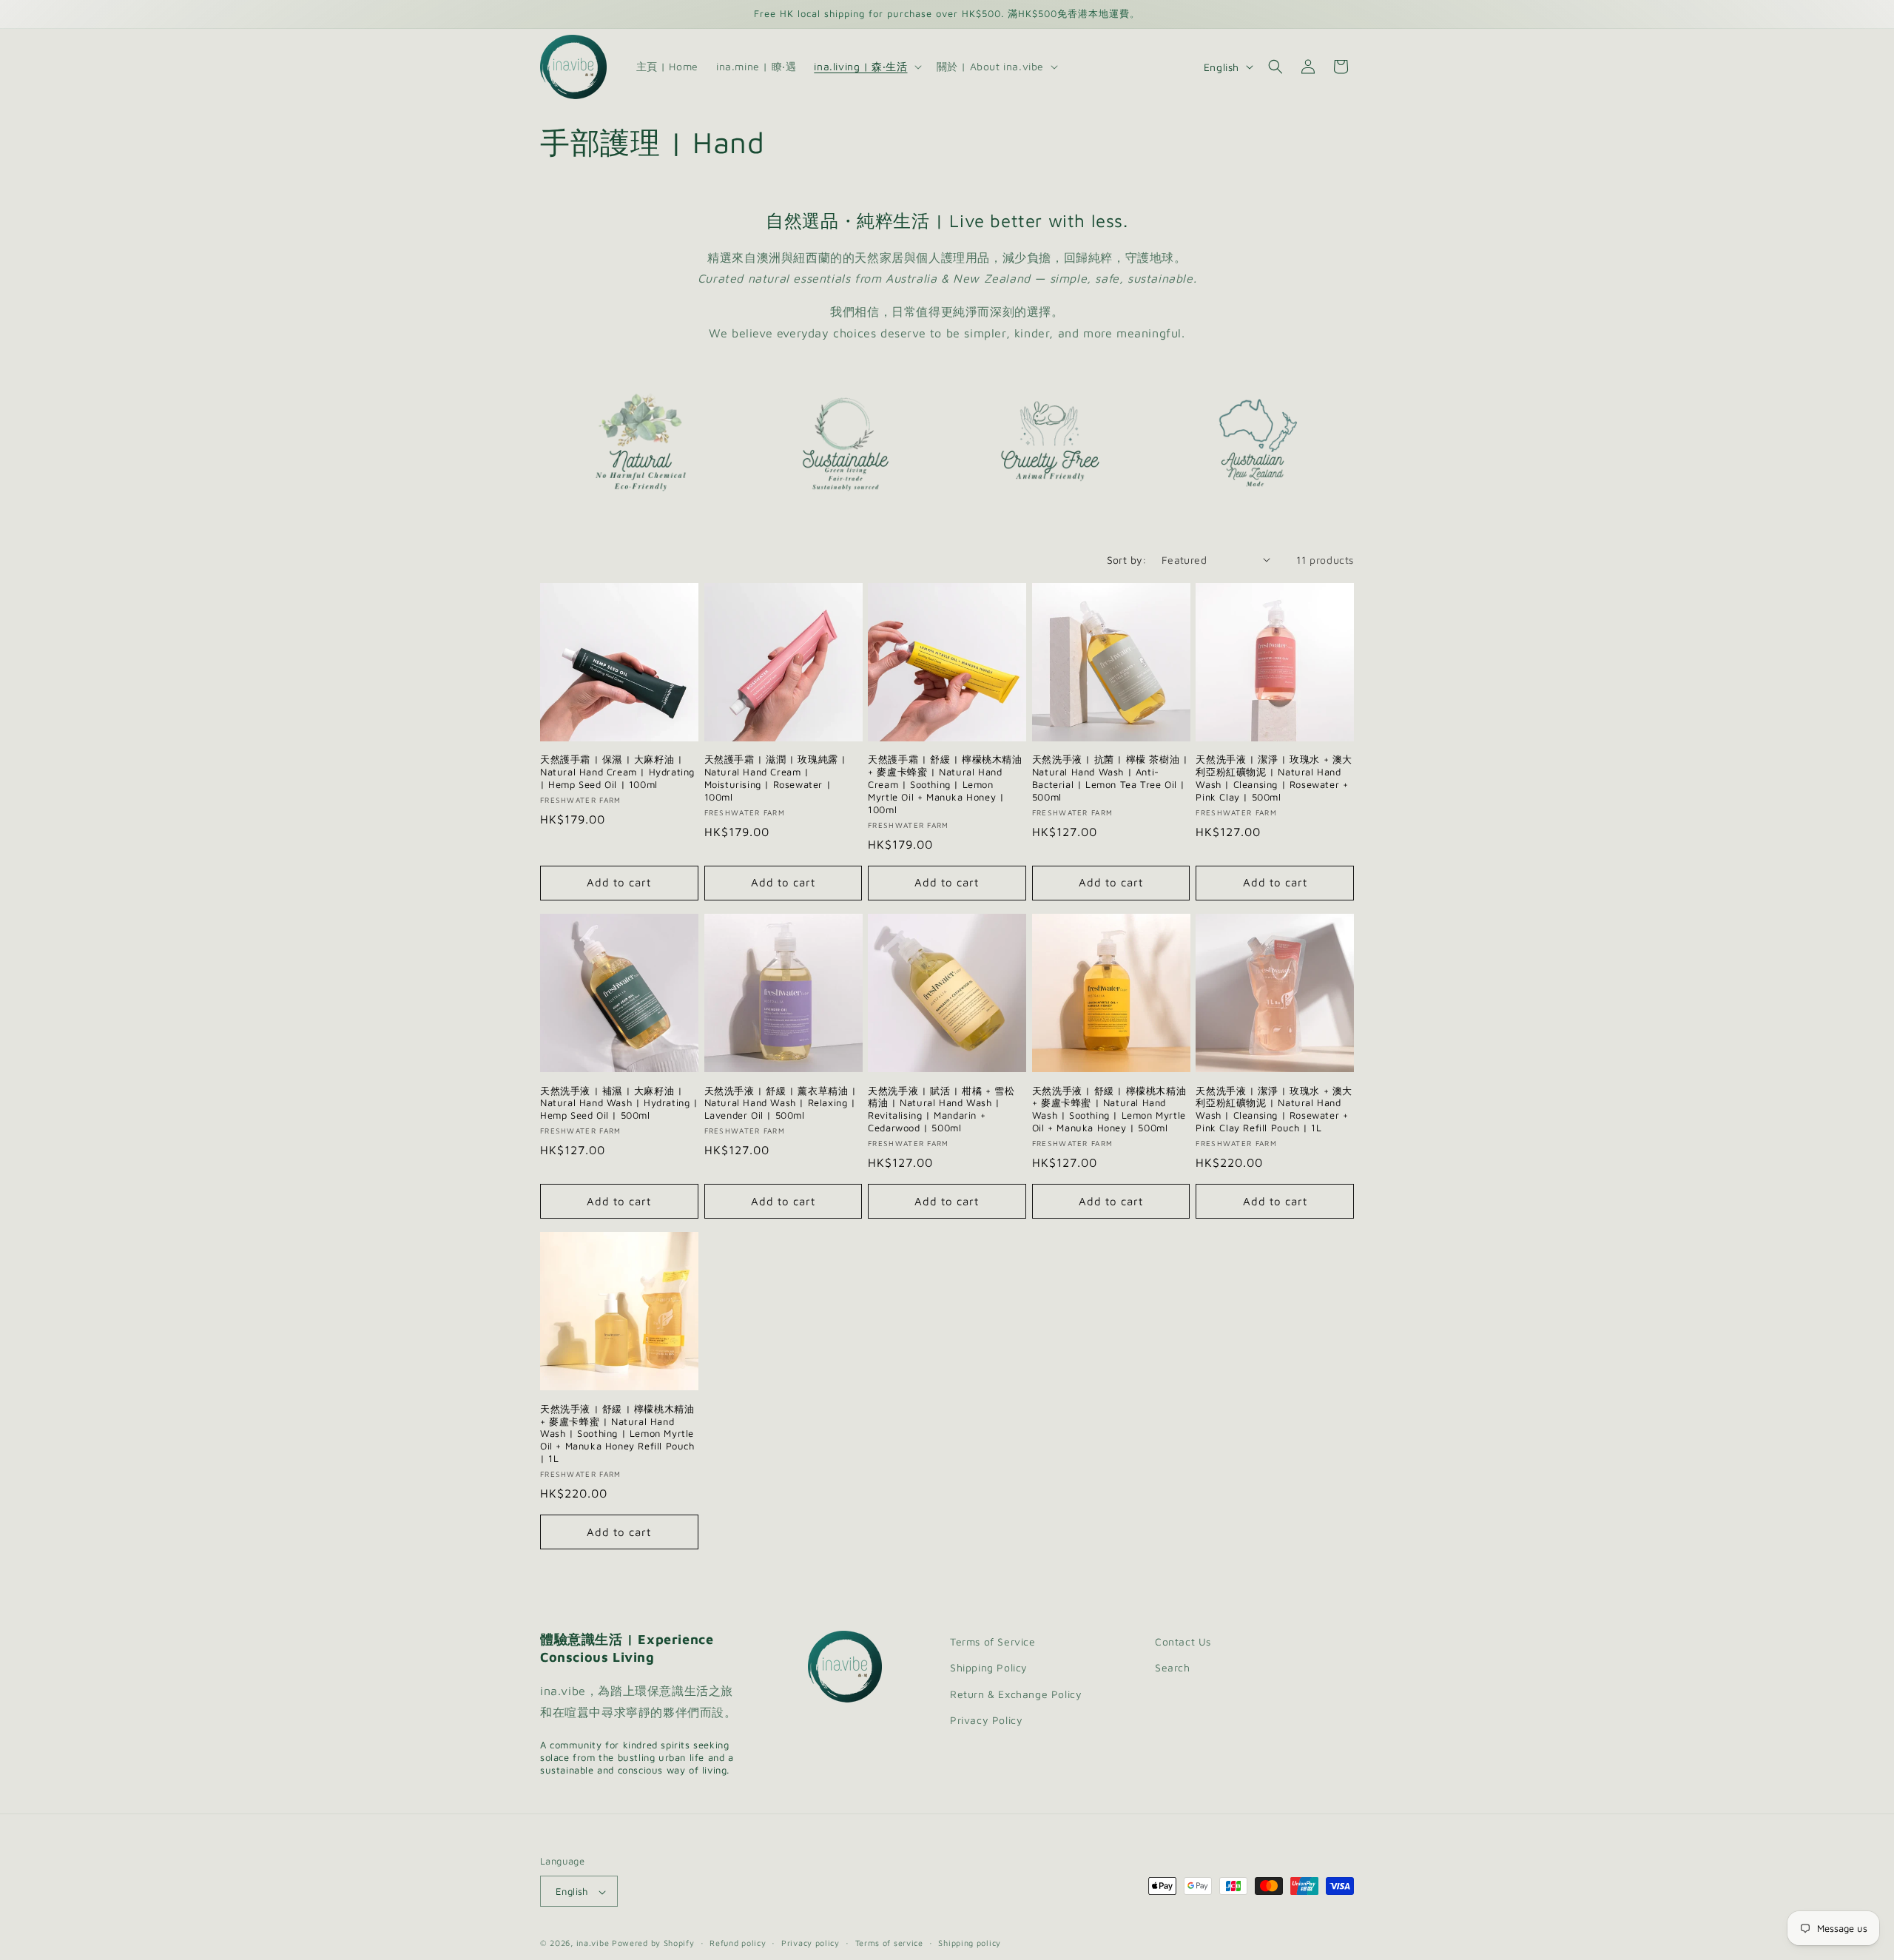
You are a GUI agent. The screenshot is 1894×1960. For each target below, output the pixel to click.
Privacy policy (810, 1943)
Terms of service (889, 1943)
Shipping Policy (989, 1668)
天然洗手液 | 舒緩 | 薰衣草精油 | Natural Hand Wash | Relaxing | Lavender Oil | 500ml (781, 1103)
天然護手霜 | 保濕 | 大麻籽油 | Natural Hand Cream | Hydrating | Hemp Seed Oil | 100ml (617, 772)
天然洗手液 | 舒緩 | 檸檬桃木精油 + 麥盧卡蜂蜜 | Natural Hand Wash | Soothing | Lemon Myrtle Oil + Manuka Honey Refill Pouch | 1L (617, 1434)
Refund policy (738, 1943)
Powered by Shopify (653, 1943)
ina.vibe (593, 1943)
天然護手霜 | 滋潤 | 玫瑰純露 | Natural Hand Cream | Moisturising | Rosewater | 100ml (775, 778)
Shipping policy (970, 1943)
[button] (866, 67)
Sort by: (1127, 560)
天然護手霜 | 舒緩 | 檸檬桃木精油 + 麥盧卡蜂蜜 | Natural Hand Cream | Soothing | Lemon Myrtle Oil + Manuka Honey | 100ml (945, 784)
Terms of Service (993, 1641)
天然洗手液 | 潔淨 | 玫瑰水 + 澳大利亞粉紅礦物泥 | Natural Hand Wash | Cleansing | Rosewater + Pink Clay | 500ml (1274, 778)
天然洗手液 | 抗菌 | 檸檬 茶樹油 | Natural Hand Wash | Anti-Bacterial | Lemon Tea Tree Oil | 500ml (1110, 778)
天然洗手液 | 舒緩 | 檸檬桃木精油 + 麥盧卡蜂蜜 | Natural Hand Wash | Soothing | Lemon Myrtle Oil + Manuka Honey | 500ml (1109, 1109)
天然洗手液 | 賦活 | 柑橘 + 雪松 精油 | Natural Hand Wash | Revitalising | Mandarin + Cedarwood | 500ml (941, 1109)
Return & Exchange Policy (1016, 1694)
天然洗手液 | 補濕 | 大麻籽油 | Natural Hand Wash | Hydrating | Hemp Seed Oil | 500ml (619, 1103)
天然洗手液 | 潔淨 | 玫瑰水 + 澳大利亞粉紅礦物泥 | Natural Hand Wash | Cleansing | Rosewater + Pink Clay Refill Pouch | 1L (1274, 1109)
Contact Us (1183, 1641)
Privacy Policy (986, 1720)
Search (1173, 1668)
